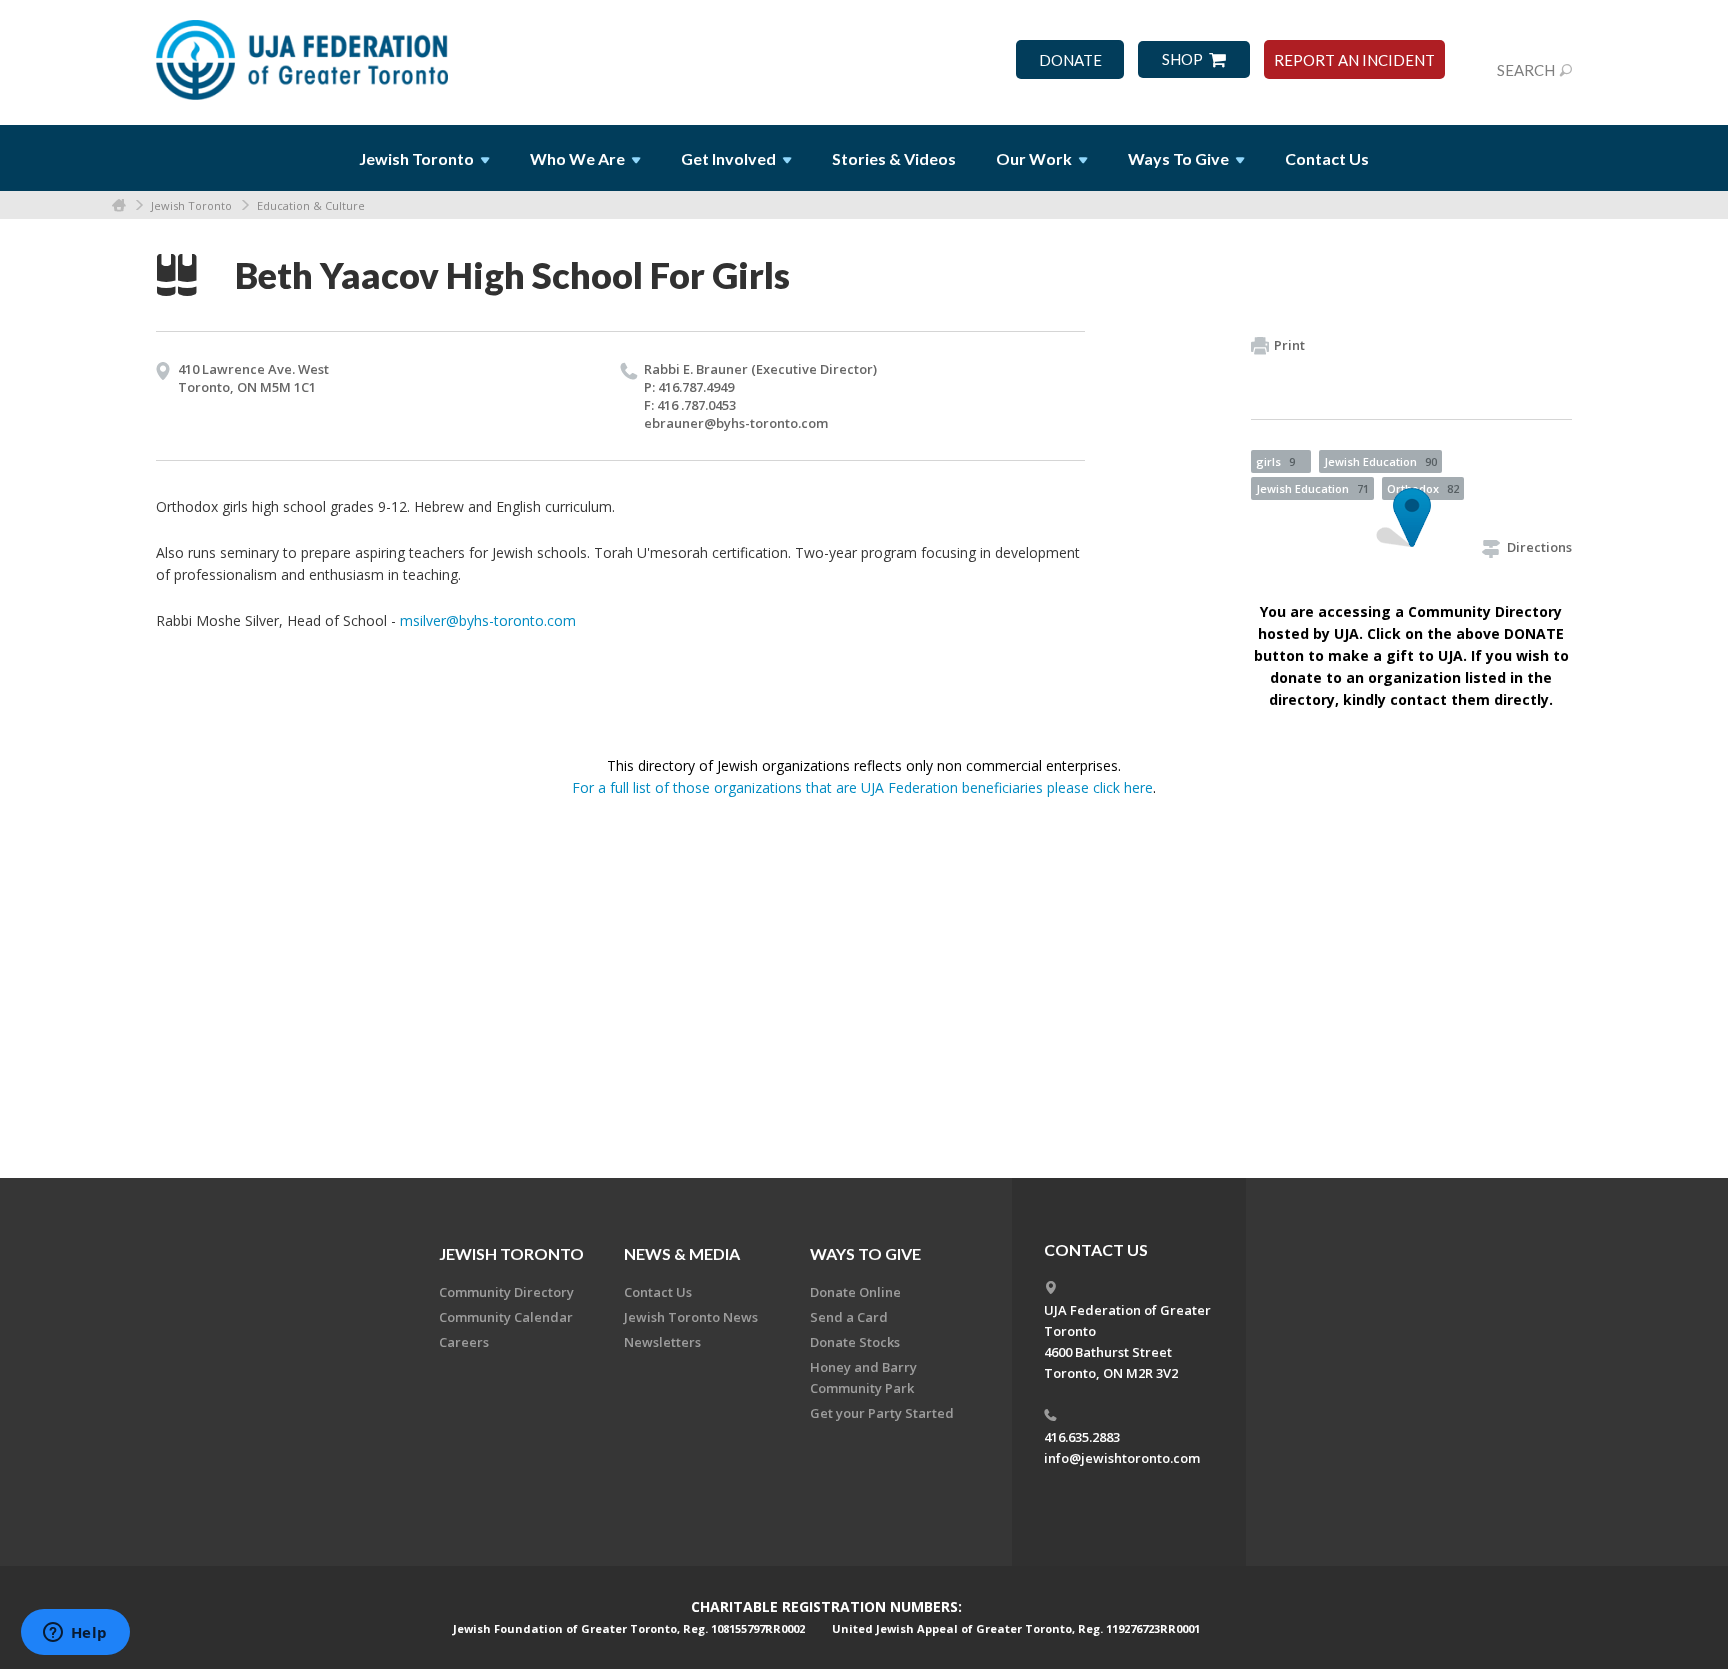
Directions (1539, 547)
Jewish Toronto (191, 205)
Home (119, 205)
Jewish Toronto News (691, 1317)
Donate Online (855, 1292)
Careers (464, 1342)
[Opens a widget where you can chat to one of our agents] (75, 1634)
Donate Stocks (855, 1342)
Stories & (894, 158)
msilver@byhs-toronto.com (488, 620)
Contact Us (1327, 158)
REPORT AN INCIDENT (1354, 60)
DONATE (1070, 60)
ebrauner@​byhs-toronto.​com (736, 423)
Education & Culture (311, 205)
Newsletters (662, 1342)
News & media (682, 1253)
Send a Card (849, 1317)
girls (1275, 461)
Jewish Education (1380, 461)
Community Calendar (506, 1317)
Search (1526, 70)
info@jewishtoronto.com (1122, 1458)
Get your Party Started (882, 1413)
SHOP (1182, 59)
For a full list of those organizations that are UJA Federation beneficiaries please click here (862, 787)
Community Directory (506, 1292)
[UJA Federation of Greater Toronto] (304, 53)
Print (1289, 345)
